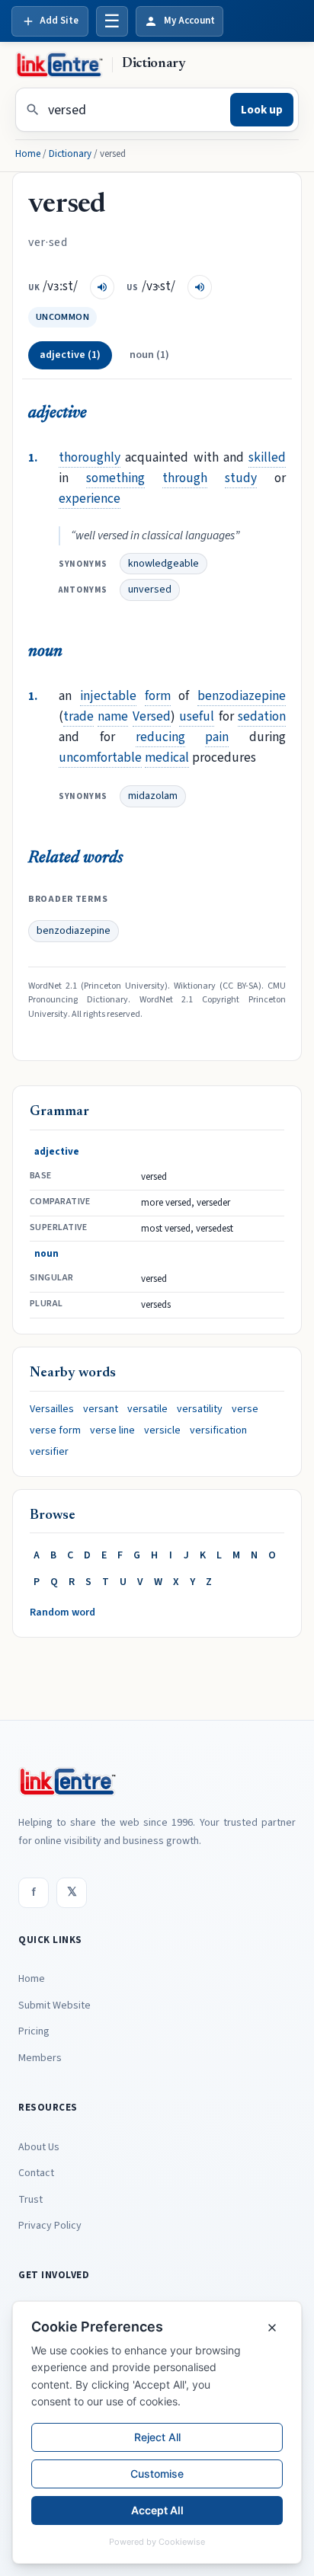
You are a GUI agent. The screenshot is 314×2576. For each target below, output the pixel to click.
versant (101, 1409)
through (185, 478)
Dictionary (70, 154)
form (158, 696)
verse (245, 1409)
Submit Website (54, 2006)
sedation (262, 716)
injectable (108, 696)
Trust (30, 2200)
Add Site (59, 21)
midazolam (153, 796)
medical (167, 757)
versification (218, 1430)
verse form (55, 1430)
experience (90, 499)
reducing (160, 737)
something (115, 478)
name (113, 716)
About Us (39, 2147)
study (241, 478)
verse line (112, 1430)
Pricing (34, 2031)
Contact (36, 2173)
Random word (62, 1612)
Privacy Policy (50, 2226)
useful (197, 716)
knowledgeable (163, 564)
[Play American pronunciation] (200, 287)
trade (78, 716)
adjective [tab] (70, 355)
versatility (200, 1409)
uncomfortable (100, 757)
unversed (150, 590)
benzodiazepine (242, 696)
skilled (267, 457)
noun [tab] (149, 355)
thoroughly (90, 457)
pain (217, 737)
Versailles (52, 1409)
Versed (152, 716)
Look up (262, 110)
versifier (49, 1452)
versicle (162, 1430)
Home (28, 154)
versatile (147, 1409)
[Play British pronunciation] (102, 287)
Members (40, 2058)
